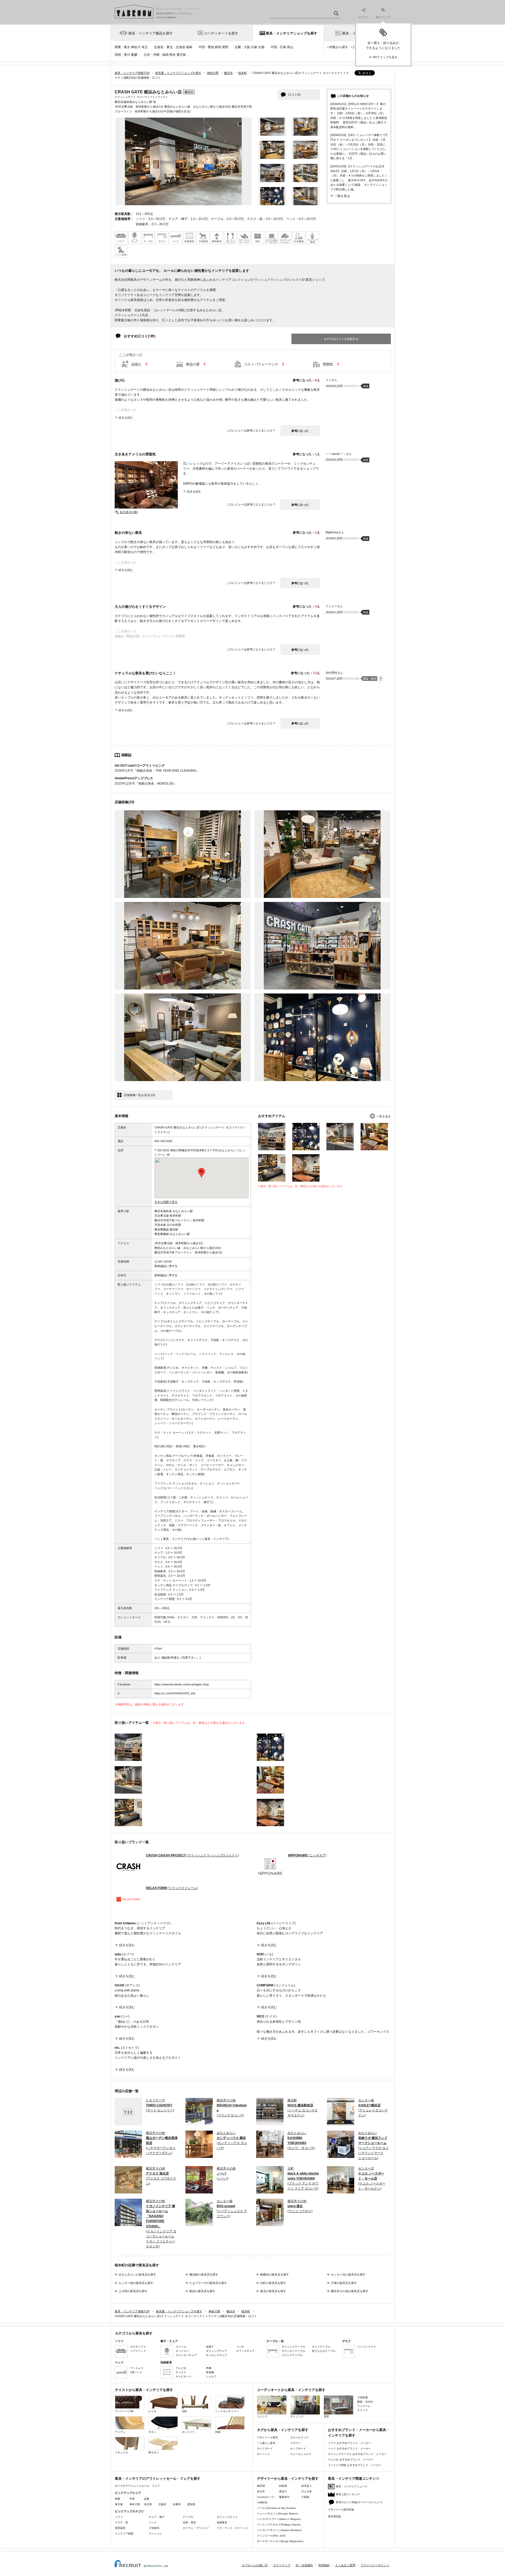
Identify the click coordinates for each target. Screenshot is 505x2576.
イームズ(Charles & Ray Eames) (276, 2508)
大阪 (247, 47)
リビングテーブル (292, 2355)
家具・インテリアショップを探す (292, 33)
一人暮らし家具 (266, 2443)
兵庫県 (177, 2504)
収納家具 (222, 2522)
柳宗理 (261, 2486)
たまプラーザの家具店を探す (208, 2283)
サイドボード (265, 2449)
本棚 (209, 2368)
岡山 (290, 47)
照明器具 (120, 2528)
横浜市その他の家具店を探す (350, 2291)
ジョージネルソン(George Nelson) (277, 2514)
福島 (189, 47)
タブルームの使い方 (255, 2565)
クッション (155, 2534)
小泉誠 (305, 2497)
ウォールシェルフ (301, 2454)
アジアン (120, 2432)
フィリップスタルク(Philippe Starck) (279, 2525)
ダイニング (297, 2416)
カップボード (298, 2449)
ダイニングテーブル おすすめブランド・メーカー (357, 2454)
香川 (127, 55)
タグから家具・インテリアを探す (283, 2430)
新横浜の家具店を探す (275, 2274)
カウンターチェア (186, 2355)
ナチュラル (122, 2452)
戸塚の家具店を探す (344, 2283)
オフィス (362, 2410)
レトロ (152, 2411)
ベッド (153, 2522)
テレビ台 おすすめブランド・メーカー (351, 2460)
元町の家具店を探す (273, 2283)
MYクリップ (383, 17)
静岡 (218, 47)
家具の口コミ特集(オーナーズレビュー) (359, 2502)
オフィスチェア (245, 2351)
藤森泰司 (284, 2497)
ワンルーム (364, 2406)
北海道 (180, 47)
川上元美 (306, 2491)
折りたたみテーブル (324, 2351)
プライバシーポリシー (375, 2565)
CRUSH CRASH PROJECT (193, 1855)
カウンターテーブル (294, 2351)
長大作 (261, 2491)
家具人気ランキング (348, 2494)
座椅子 (210, 2347)
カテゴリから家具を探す (134, 2333)
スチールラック (299, 2437)
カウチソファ (138, 2347)
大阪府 (162, 2504)
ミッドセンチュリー (227, 2411)
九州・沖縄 (151, 55)
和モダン (154, 2452)
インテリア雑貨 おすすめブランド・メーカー (355, 2465)
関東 (118, 47)
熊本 (173, 55)
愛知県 (191, 2504)
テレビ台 (181, 2368)
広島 (283, 47)
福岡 (165, 55)
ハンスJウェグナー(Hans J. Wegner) (279, 2519)
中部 (202, 47)
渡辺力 (283, 2491)
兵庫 (254, 47)
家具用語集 (335, 2516)
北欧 (184, 2411)
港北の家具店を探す (273, 2291)
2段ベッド (136, 2372)
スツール (181, 2347)
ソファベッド (138, 2351)
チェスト (181, 2372)
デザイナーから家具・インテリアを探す (288, 2479)
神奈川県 (135, 2504)
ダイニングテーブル (294, 2347)
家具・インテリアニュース (352, 2486)
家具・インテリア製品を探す (151, 33)
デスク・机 (122, 2522)
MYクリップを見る (385, 57)
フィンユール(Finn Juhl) (271, 2536)
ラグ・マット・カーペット (233, 2528)
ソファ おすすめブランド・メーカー (349, 2443)
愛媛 (134, 55)
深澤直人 (306, 2486)
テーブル (188, 2517)
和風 (218, 2432)
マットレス (137, 2368)
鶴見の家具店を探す (202, 2291)
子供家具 (154, 2528)
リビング (262, 2416)
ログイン (364, 17)
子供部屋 (362, 2397)
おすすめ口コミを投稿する (341, 339)
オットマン (182, 2351)
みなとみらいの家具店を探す (137, 2274)
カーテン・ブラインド (196, 2528)
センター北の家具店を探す (348, 2274)
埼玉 (144, 47)
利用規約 (324, 2565)
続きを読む (126, 418)
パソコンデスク (367, 2347)
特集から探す (339, 47)
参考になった (300, 431)
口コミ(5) (294, 94)
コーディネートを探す (221, 33)
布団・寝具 (189, 2522)
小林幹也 (262, 2502)
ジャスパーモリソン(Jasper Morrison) (279, 2530)
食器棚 (210, 2372)
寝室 (326, 2416)
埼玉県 (148, 2504)
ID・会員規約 (304, 2565)
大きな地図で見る (166, 1202)
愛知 (211, 47)
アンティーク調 (124, 2411)
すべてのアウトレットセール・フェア (137, 2486)
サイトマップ (282, 2565)
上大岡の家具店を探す (133, 2291)
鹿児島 (181, 55)
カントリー (188, 2432)
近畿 (238, 47)
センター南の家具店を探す (136, 2283)
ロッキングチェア (216, 2355)
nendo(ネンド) (266, 2497)
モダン (152, 2432)
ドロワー (295, 2443)
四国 (118, 55)
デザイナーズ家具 (267, 2437)
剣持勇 (283, 2486)
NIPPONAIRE (307, 1855)
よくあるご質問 (345, 2565)
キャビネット (184, 2376)
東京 (127, 47)
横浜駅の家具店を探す (204, 2274)
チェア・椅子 (157, 2517)
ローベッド (264, 2454)
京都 (261, 47)
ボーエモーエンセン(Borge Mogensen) (280, 2541)
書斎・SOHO (365, 2402)
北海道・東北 (163, 47)
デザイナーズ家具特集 (341, 2510)
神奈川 (136, 47)
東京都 (119, 2504)
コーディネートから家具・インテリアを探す (291, 2390)
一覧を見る (342, 196)
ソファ (119, 2517)
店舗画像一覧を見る (140, 1095)
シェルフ (211, 2376)
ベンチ (240, 2347)
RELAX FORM (172, 1888)
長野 (225, 47)
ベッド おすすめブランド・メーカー (349, 2449)
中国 (274, 47)
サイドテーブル (321, 2347)
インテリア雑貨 (124, 2534)
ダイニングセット (227, 2517)
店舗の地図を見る (178, 111)
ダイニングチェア (216, 2351)
